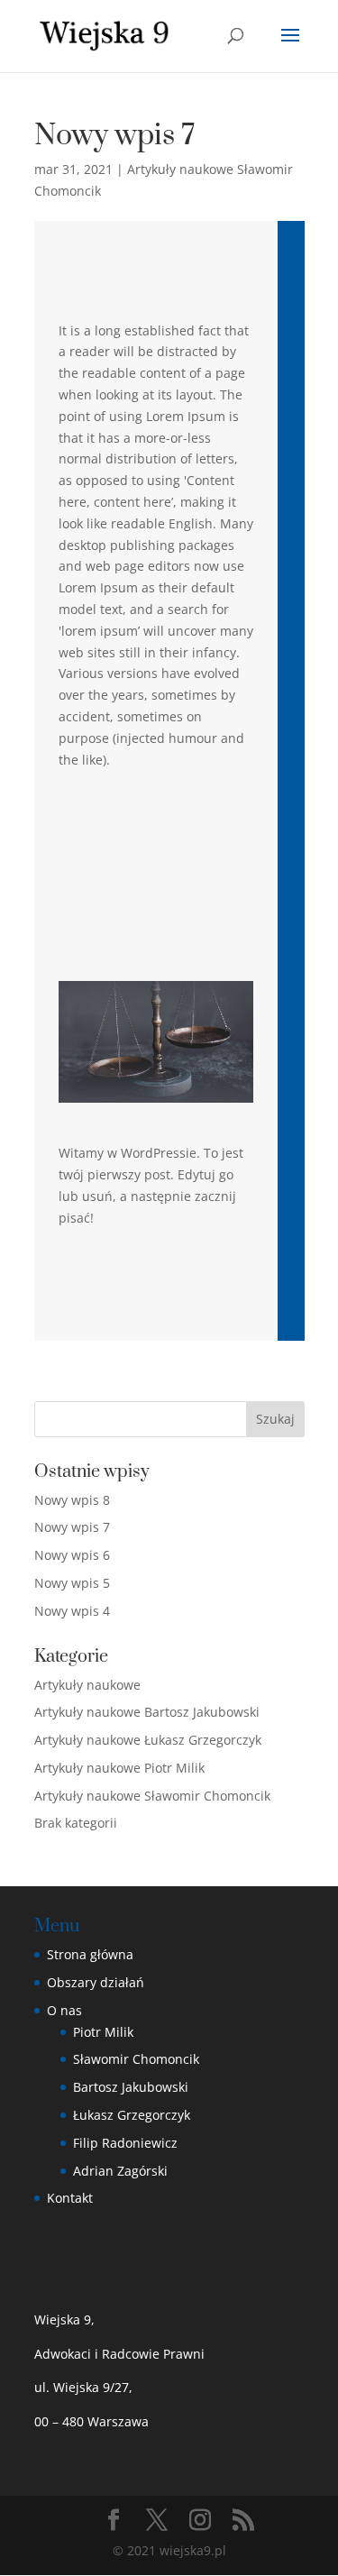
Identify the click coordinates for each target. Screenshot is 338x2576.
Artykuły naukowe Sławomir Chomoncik (152, 1796)
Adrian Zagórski (120, 2171)
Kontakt (70, 2198)
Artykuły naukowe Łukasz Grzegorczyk (148, 1740)
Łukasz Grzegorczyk (132, 2115)
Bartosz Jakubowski (131, 2087)
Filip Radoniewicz (125, 2143)
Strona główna (90, 1954)
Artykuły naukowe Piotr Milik (119, 1768)
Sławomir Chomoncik (136, 2059)
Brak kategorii (76, 1823)
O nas (64, 2010)
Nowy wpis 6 (72, 1555)
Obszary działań (96, 1982)
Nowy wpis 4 (72, 1611)
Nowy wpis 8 (72, 1500)
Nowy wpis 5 (72, 1583)
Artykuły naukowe (87, 1685)
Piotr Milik (103, 2032)
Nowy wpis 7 (72, 1527)
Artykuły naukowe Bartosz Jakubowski (147, 1712)
